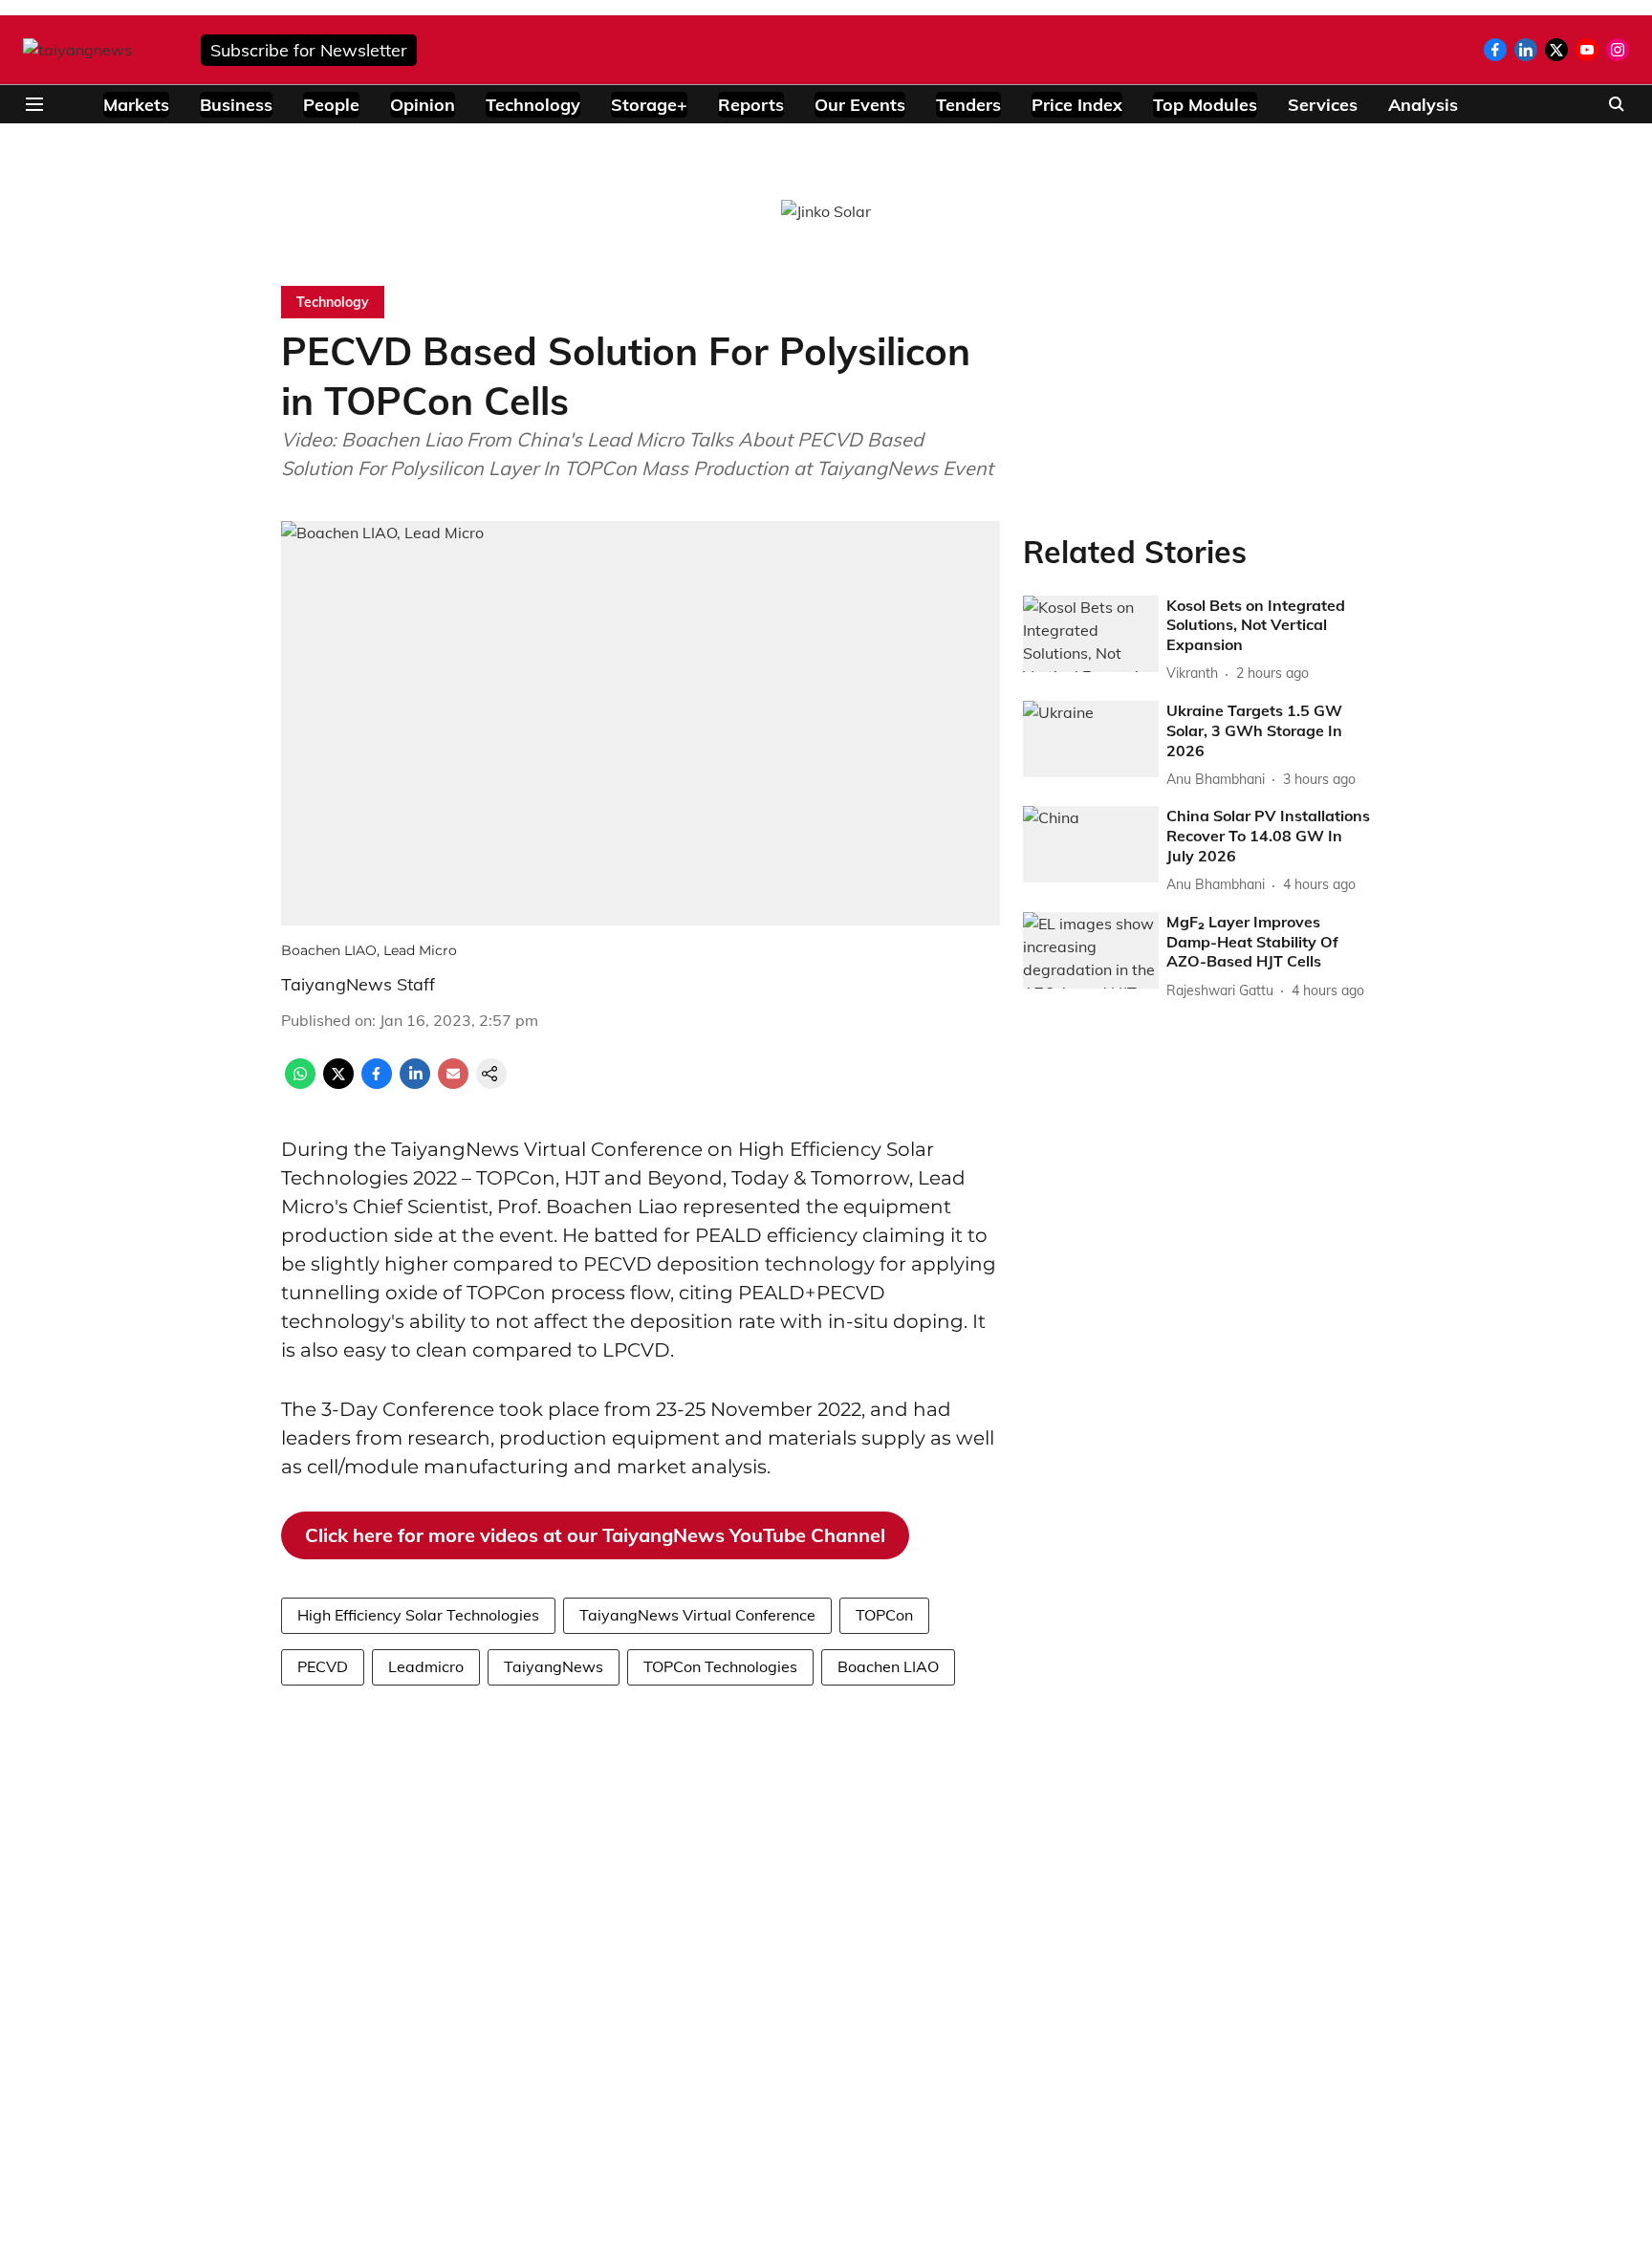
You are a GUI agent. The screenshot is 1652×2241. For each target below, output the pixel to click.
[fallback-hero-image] (1091, 634)
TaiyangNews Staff (358, 984)
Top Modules (1205, 105)
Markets (136, 105)
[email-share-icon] (453, 1083)
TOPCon (884, 1615)
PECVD (323, 1666)
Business (236, 105)
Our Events (860, 105)
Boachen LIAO (888, 1666)
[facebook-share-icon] (377, 1083)
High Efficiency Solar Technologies (418, 1615)
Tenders (968, 105)
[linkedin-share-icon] (415, 1083)
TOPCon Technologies (720, 1666)
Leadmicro (426, 1666)
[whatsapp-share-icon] (300, 1083)
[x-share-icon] (338, 1083)
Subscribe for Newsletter (309, 50)
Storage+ (649, 105)
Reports (751, 105)
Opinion (423, 105)
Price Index (1077, 105)
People (331, 105)
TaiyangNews (554, 1666)
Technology (533, 105)
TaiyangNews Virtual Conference (697, 1615)
